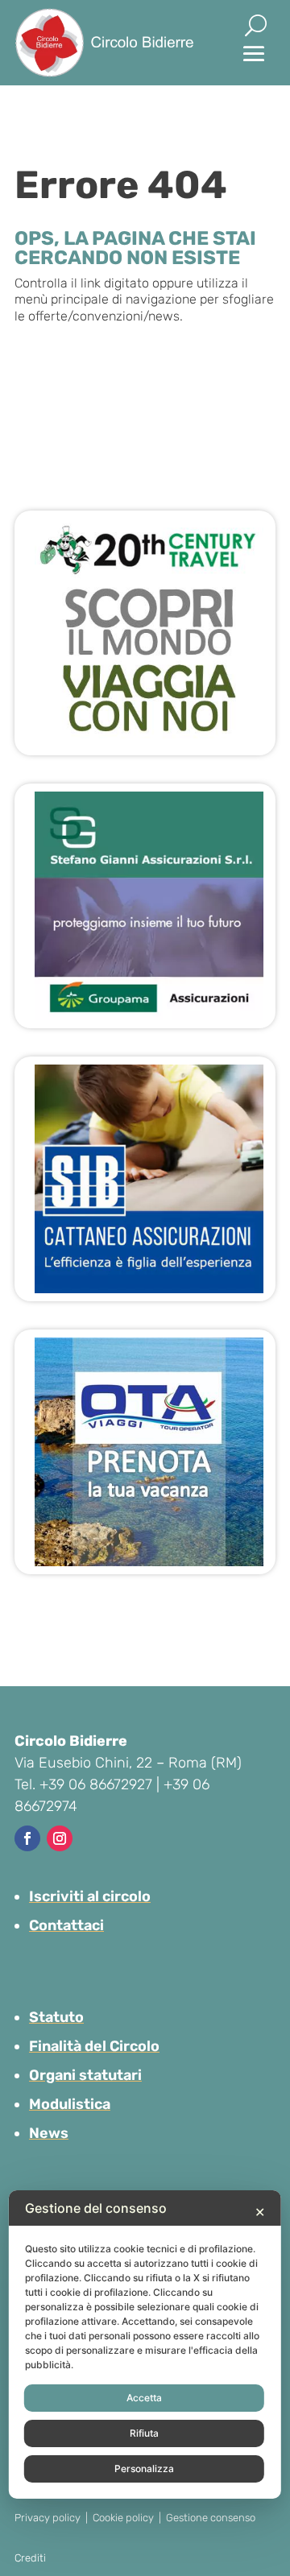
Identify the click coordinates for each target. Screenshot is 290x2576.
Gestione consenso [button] (211, 2518)
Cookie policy (123, 2518)
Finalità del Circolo (94, 2046)
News (49, 2133)
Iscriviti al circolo (90, 1896)
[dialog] (145, 2344)
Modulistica (70, 2104)
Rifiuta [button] (144, 2433)
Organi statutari (85, 2075)
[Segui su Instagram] (60, 1838)
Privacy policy (48, 2518)
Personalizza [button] (144, 2468)
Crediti (30, 2558)
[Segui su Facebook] (27, 1838)
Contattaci (66, 1925)
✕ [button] (260, 2212)
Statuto (56, 2017)
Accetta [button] (144, 2398)
